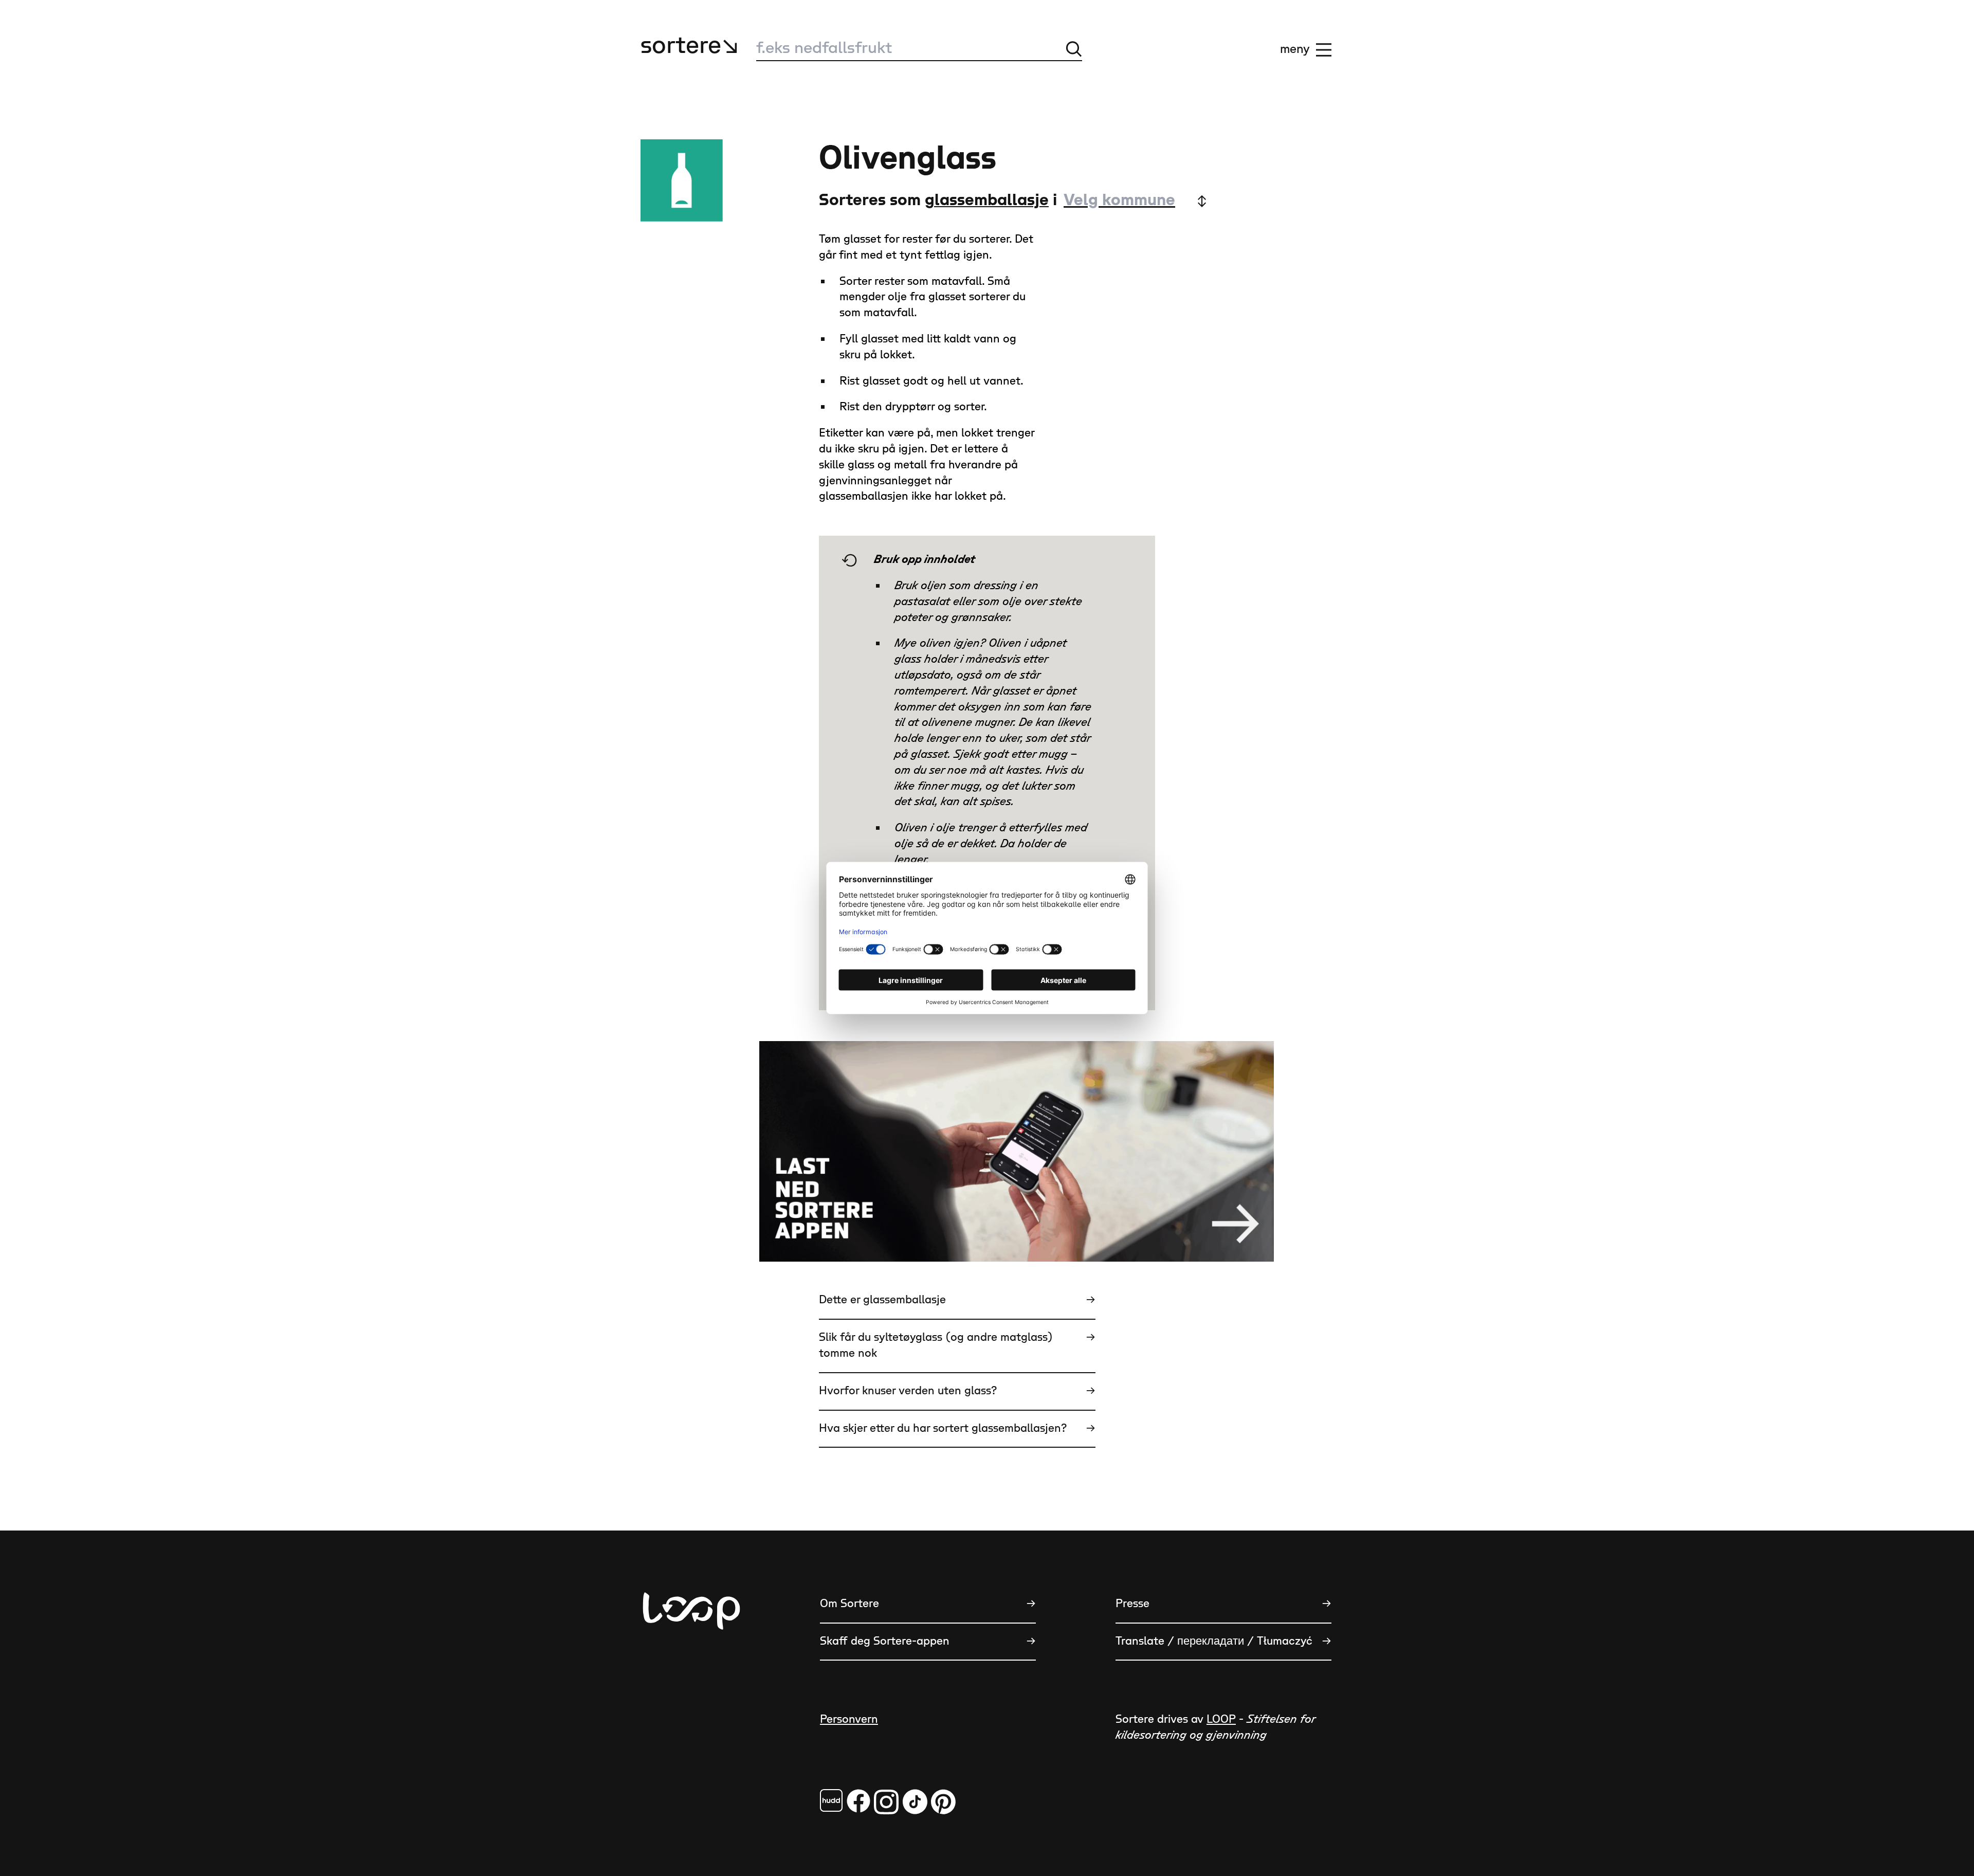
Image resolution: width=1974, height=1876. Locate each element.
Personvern (849, 1719)
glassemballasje (987, 200)
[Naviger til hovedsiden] (691, 1662)
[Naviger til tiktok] (915, 1802)
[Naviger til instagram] (886, 1802)
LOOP (1221, 1719)
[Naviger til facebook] (831, 1800)
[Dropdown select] (1135, 201)
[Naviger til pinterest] (943, 1802)
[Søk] (1074, 49)
